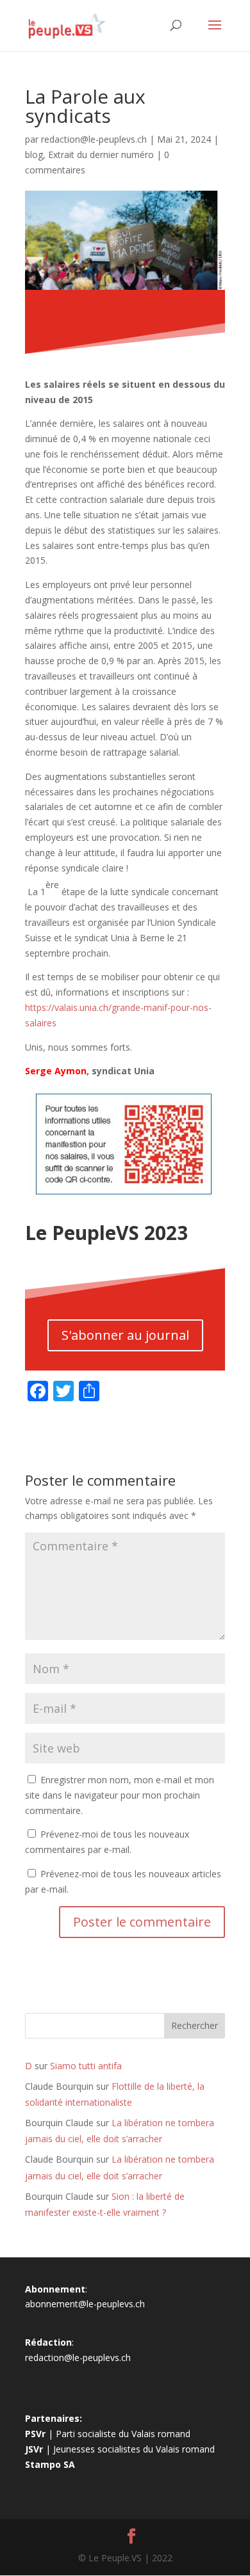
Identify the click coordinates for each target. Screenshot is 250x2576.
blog (34, 155)
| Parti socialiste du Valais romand (108, 2434)
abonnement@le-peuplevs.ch (85, 2304)
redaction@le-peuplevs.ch (94, 139)
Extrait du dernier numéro (101, 155)
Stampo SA (50, 2464)
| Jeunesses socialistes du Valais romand (120, 2449)
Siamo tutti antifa (86, 2066)
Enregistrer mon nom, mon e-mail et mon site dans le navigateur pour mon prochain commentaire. (120, 1795)
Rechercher (195, 2025)
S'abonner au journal (125, 1335)
